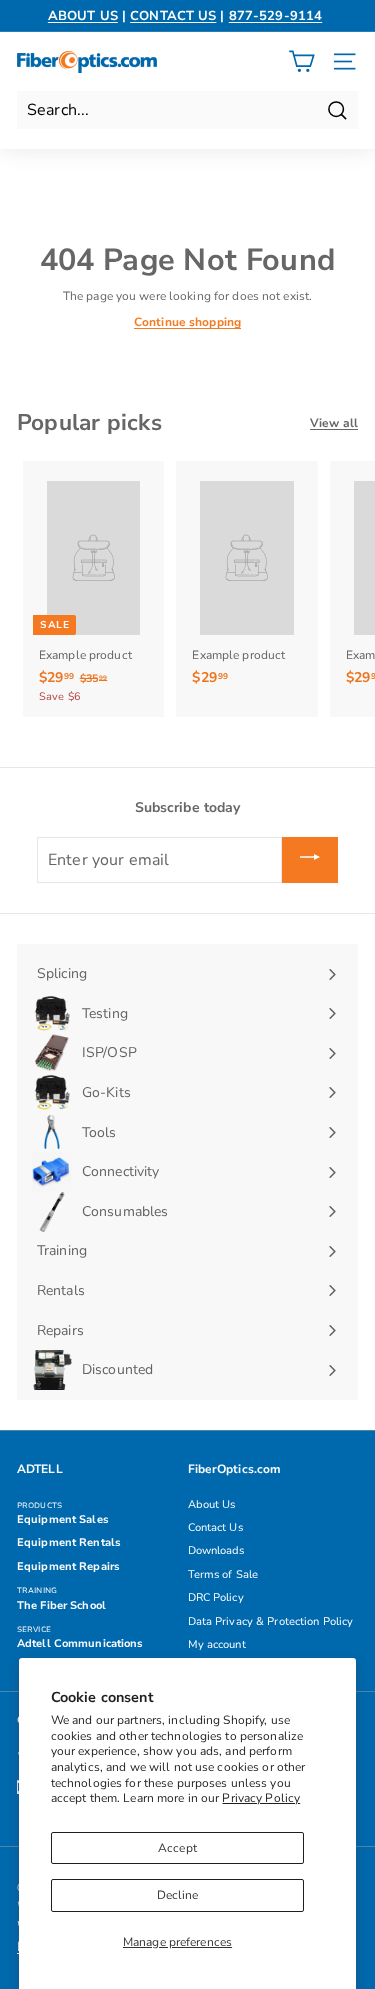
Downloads (216, 1550)
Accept (177, 1848)
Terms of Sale (223, 1574)
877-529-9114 (275, 16)
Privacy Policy (261, 1798)
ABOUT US (83, 16)
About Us (212, 1504)
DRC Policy (216, 1597)
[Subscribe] (310, 860)
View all (334, 423)
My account (217, 1644)
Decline (178, 1895)
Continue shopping (187, 322)
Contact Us (215, 1527)
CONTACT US (173, 16)
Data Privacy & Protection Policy (271, 1621)
